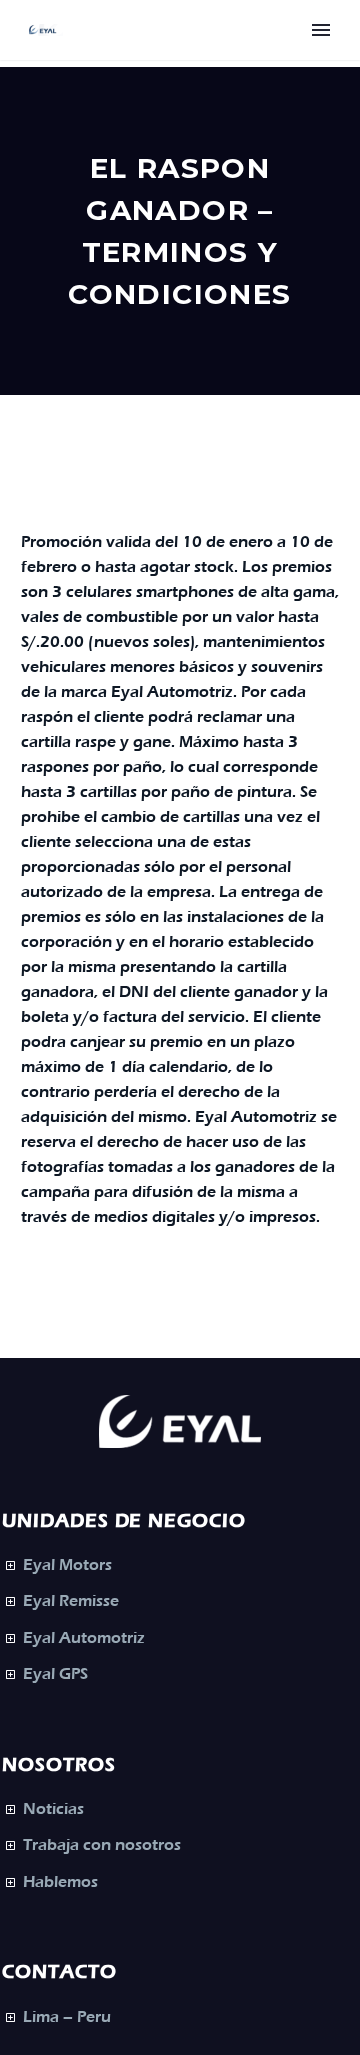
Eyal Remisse (71, 1601)
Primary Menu (321, 30)
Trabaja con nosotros (102, 1845)
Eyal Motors (67, 1565)
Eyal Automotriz (84, 1638)
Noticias (53, 1809)
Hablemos (60, 1882)
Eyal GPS (55, 1674)
